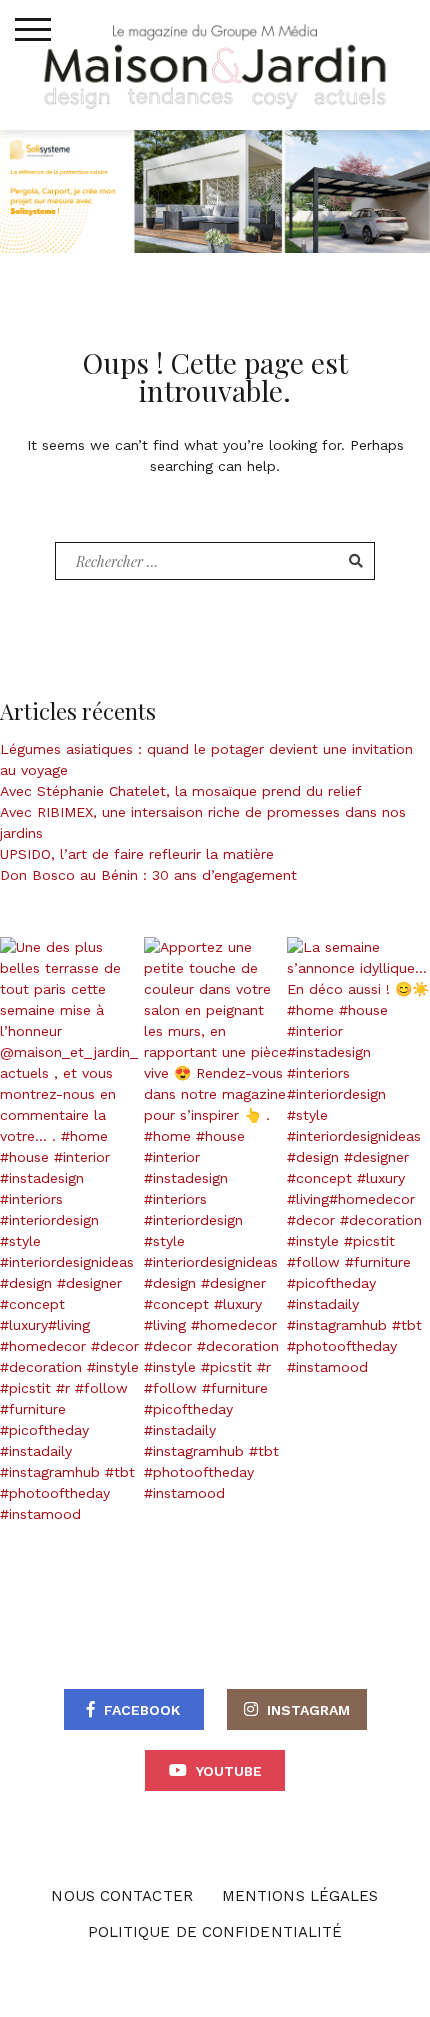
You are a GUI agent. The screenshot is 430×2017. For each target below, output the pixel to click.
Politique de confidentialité (215, 1932)
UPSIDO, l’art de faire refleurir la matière (137, 854)
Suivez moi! (83, 1231)
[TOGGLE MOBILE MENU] (33, 30)
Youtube (229, 1771)
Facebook (142, 1710)
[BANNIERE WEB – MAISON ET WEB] (215, 190)
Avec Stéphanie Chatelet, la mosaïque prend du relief (181, 791)
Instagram (308, 1710)
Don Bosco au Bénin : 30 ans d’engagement (148, 875)
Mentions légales (300, 1896)
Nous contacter (121, 1896)
